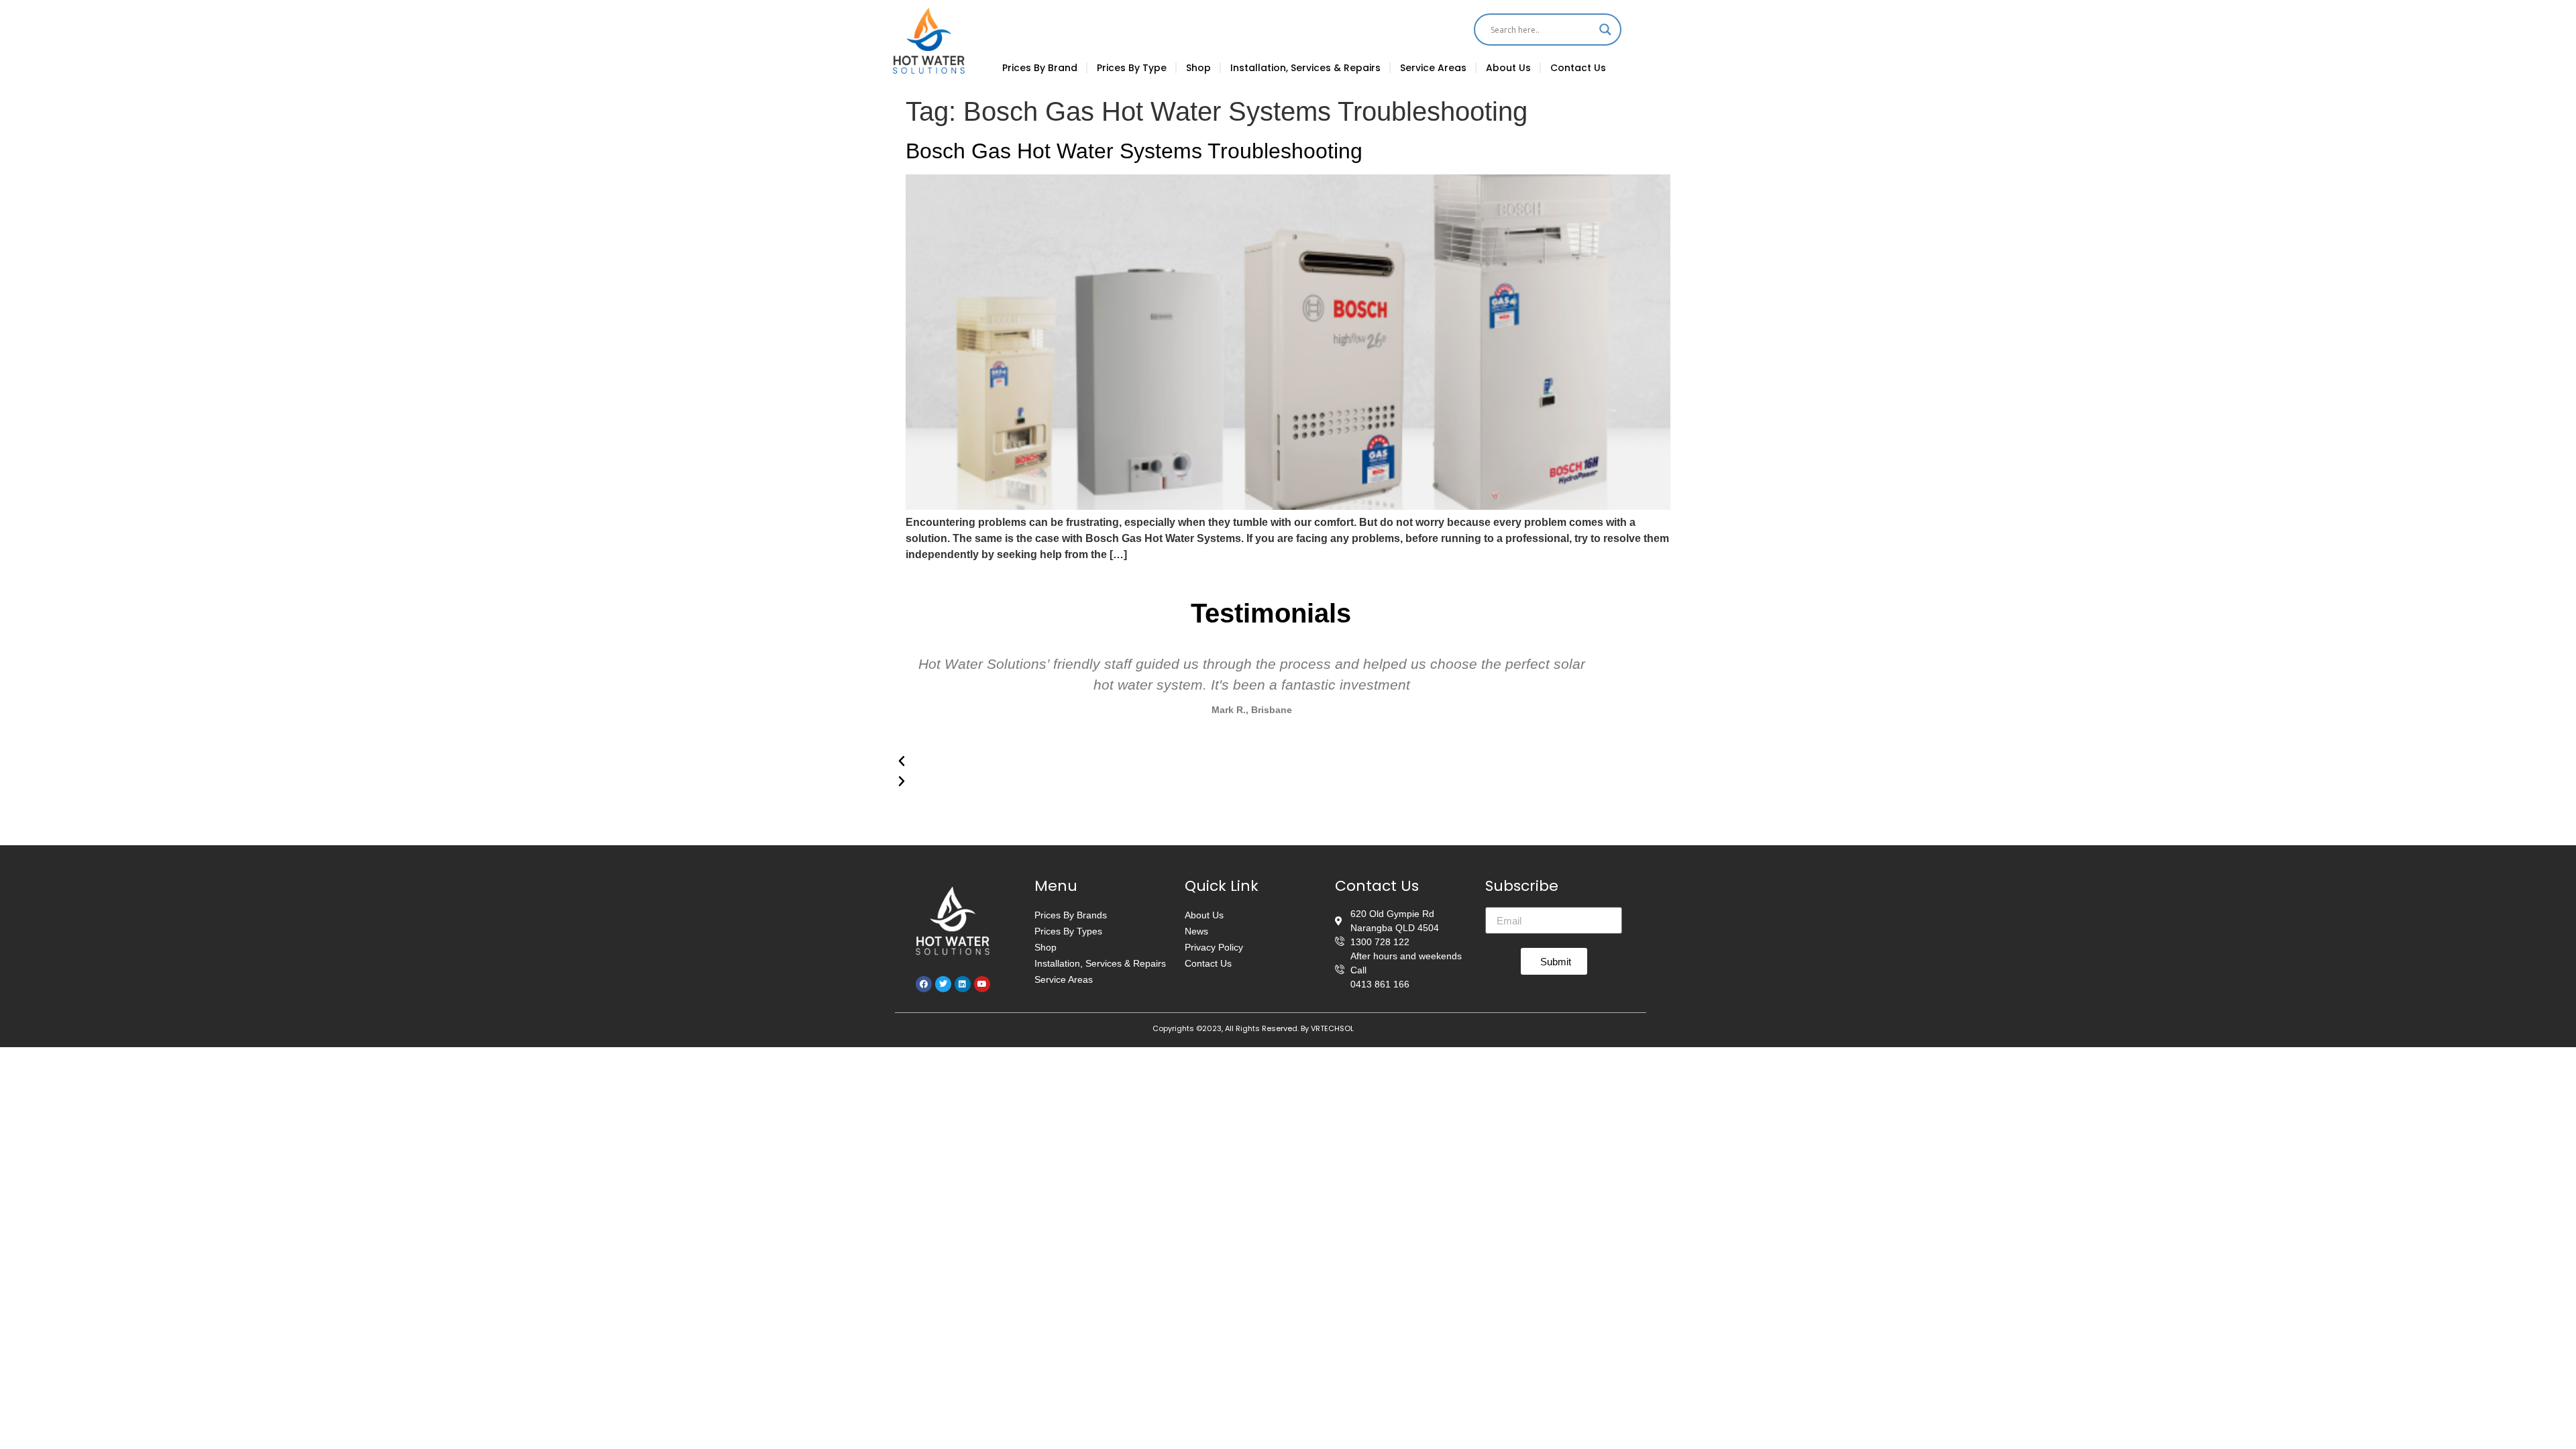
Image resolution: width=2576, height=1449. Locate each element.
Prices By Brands (1071, 915)
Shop (1198, 68)
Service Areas (1433, 68)
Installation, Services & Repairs (1305, 68)
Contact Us (1578, 68)
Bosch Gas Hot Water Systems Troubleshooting (1134, 151)
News (1196, 931)
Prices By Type (1132, 68)
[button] (1252, 761)
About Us (1508, 68)
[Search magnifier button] (1605, 30)
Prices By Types (1068, 931)
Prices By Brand (1040, 68)
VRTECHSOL (1332, 1028)
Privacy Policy (1214, 947)
